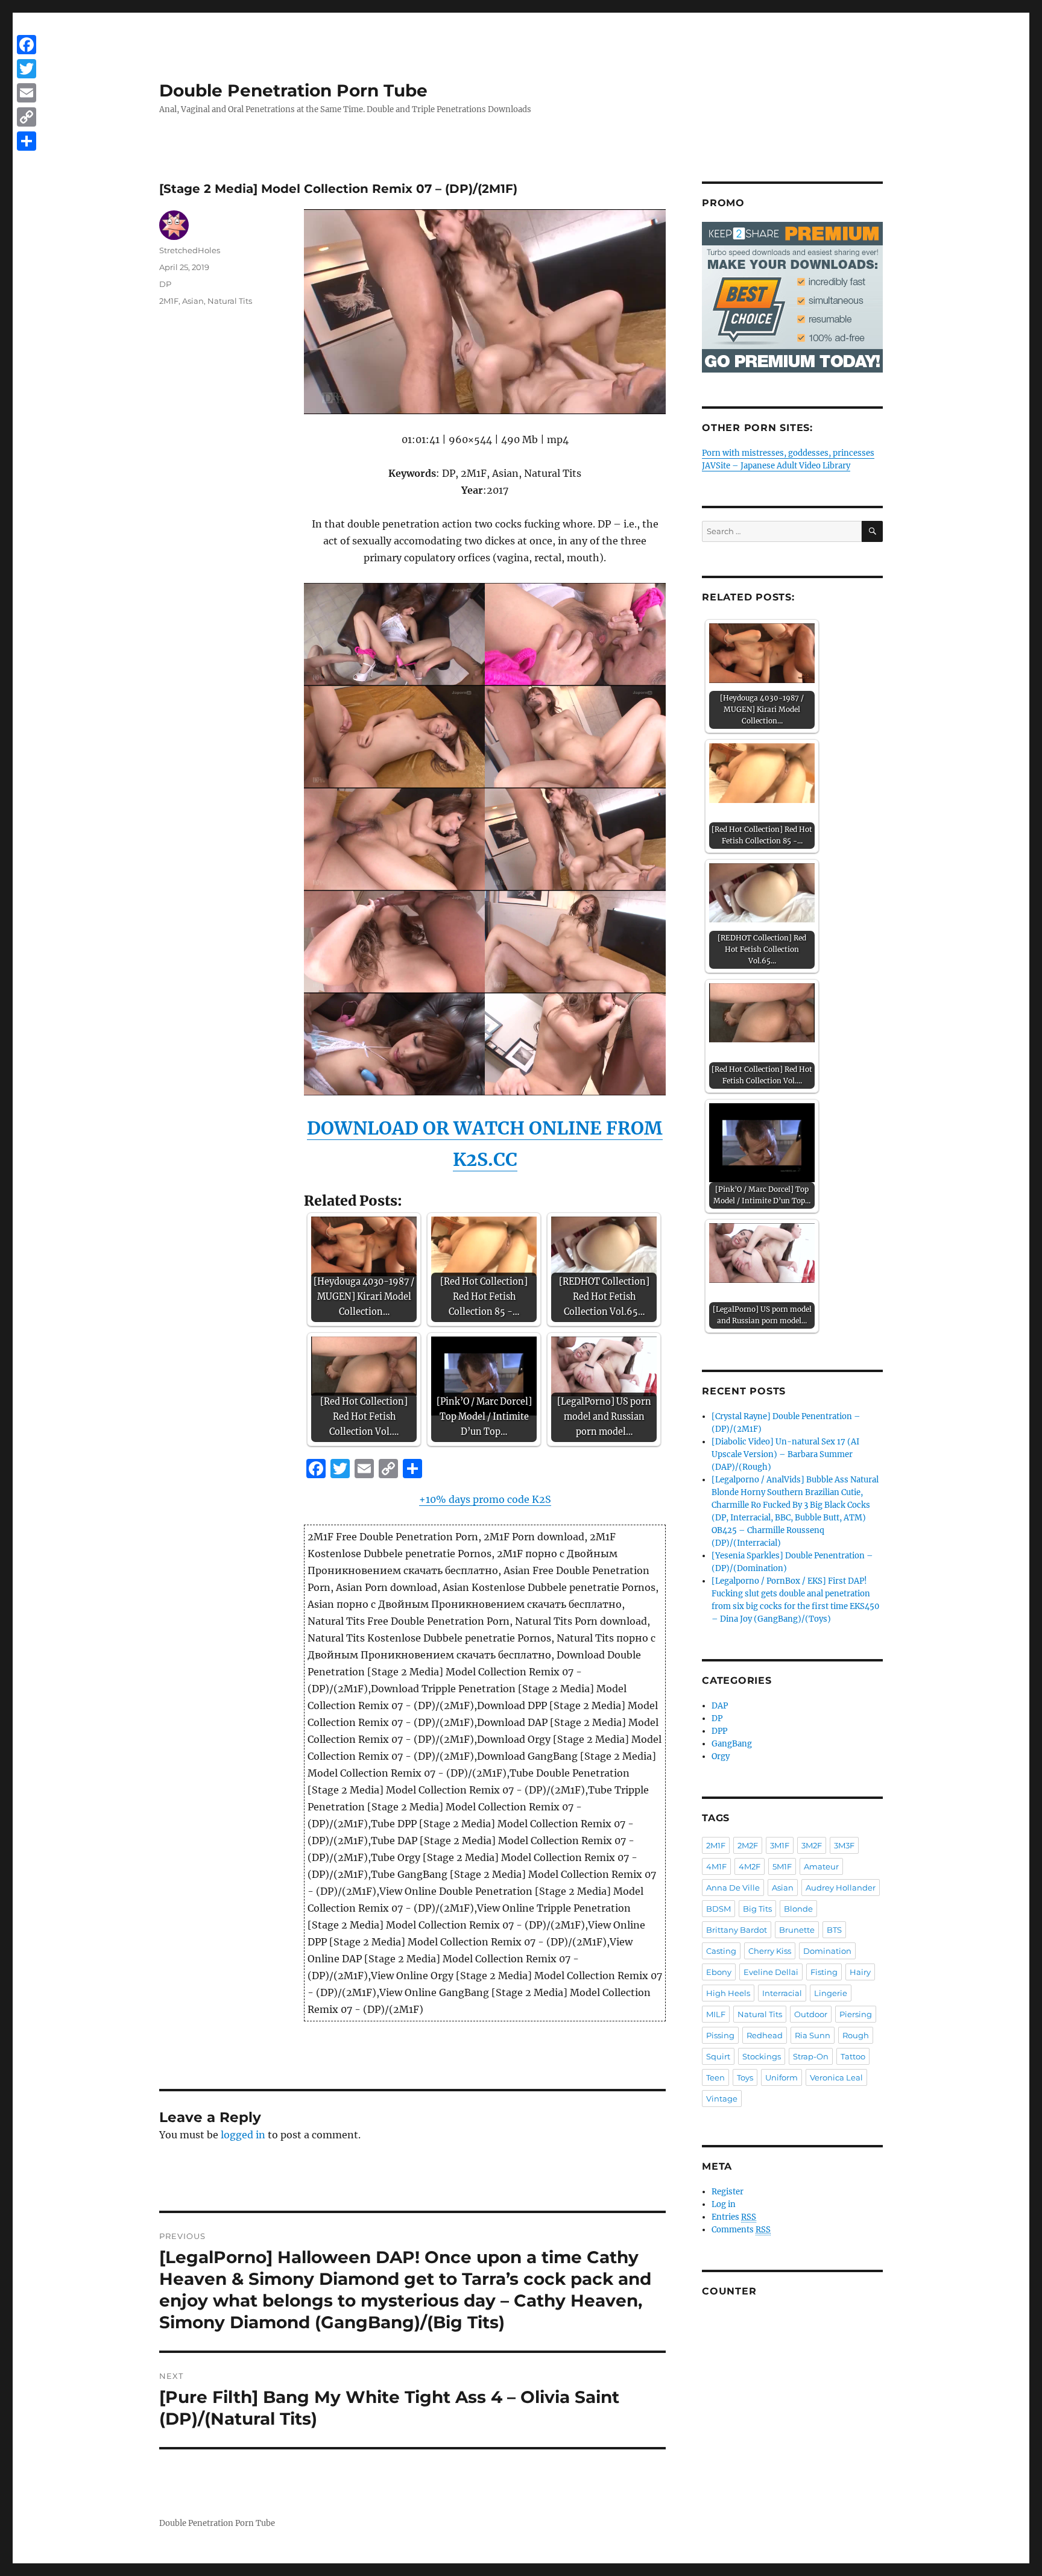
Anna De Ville (733, 1888)
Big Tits (757, 1909)
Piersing (856, 2014)
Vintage (722, 2099)
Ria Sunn (813, 2035)
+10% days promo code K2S (485, 1499)
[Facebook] (27, 45)
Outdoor (811, 2014)
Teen (715, 2077)
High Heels (728, 1993)
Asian (193, 301)
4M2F (750, 1866)
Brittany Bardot (737, 1930)
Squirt (718, 2056)
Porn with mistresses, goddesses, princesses (788, 453)
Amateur (821, 1866)
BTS (834, 1930)
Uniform (781, 2077)
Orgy (721, 1756)
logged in (243, 2135)
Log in (724, 2204)
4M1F (716, 1866)
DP (165, 284)
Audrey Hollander (841, 1888)
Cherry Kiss (770, 1951)
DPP (719, 1731)
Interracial (782, 1993)
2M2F (748, 1845)
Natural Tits (230, 301)
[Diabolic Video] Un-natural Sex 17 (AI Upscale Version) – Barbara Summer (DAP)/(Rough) (785, 1454)
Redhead (765, 2035)
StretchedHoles (190, 250)
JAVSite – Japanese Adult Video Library (776, 466)
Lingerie (831, 1993)
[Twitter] (27, 69)
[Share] (27, 141)
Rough (856, 2035)
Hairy (860, 1972)
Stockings (762, 2056)
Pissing (720, 2035)
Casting (721, 1951)
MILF (716, 2014)
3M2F (812, 1845)
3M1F (780, 1845)
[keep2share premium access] (792, 297)
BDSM (718, 1909)
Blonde (798, 1909)
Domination (827, 1951)
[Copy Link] (27, 117)
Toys (745, 2077)
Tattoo (853, 2056)
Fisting (824, 1972)
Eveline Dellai (771, 1972)
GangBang (732, 1744)
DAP (720, 1706)
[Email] (27, 93)
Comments (741, 2230)
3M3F (844, 1845)
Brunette (797, 1930)
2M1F (169, 301)
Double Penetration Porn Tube (293, 90)
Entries (734, 2217)
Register (728, 2192)
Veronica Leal (836, 2077)
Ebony (719, 1972)
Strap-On (811, 2056)
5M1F (782, 1866)
